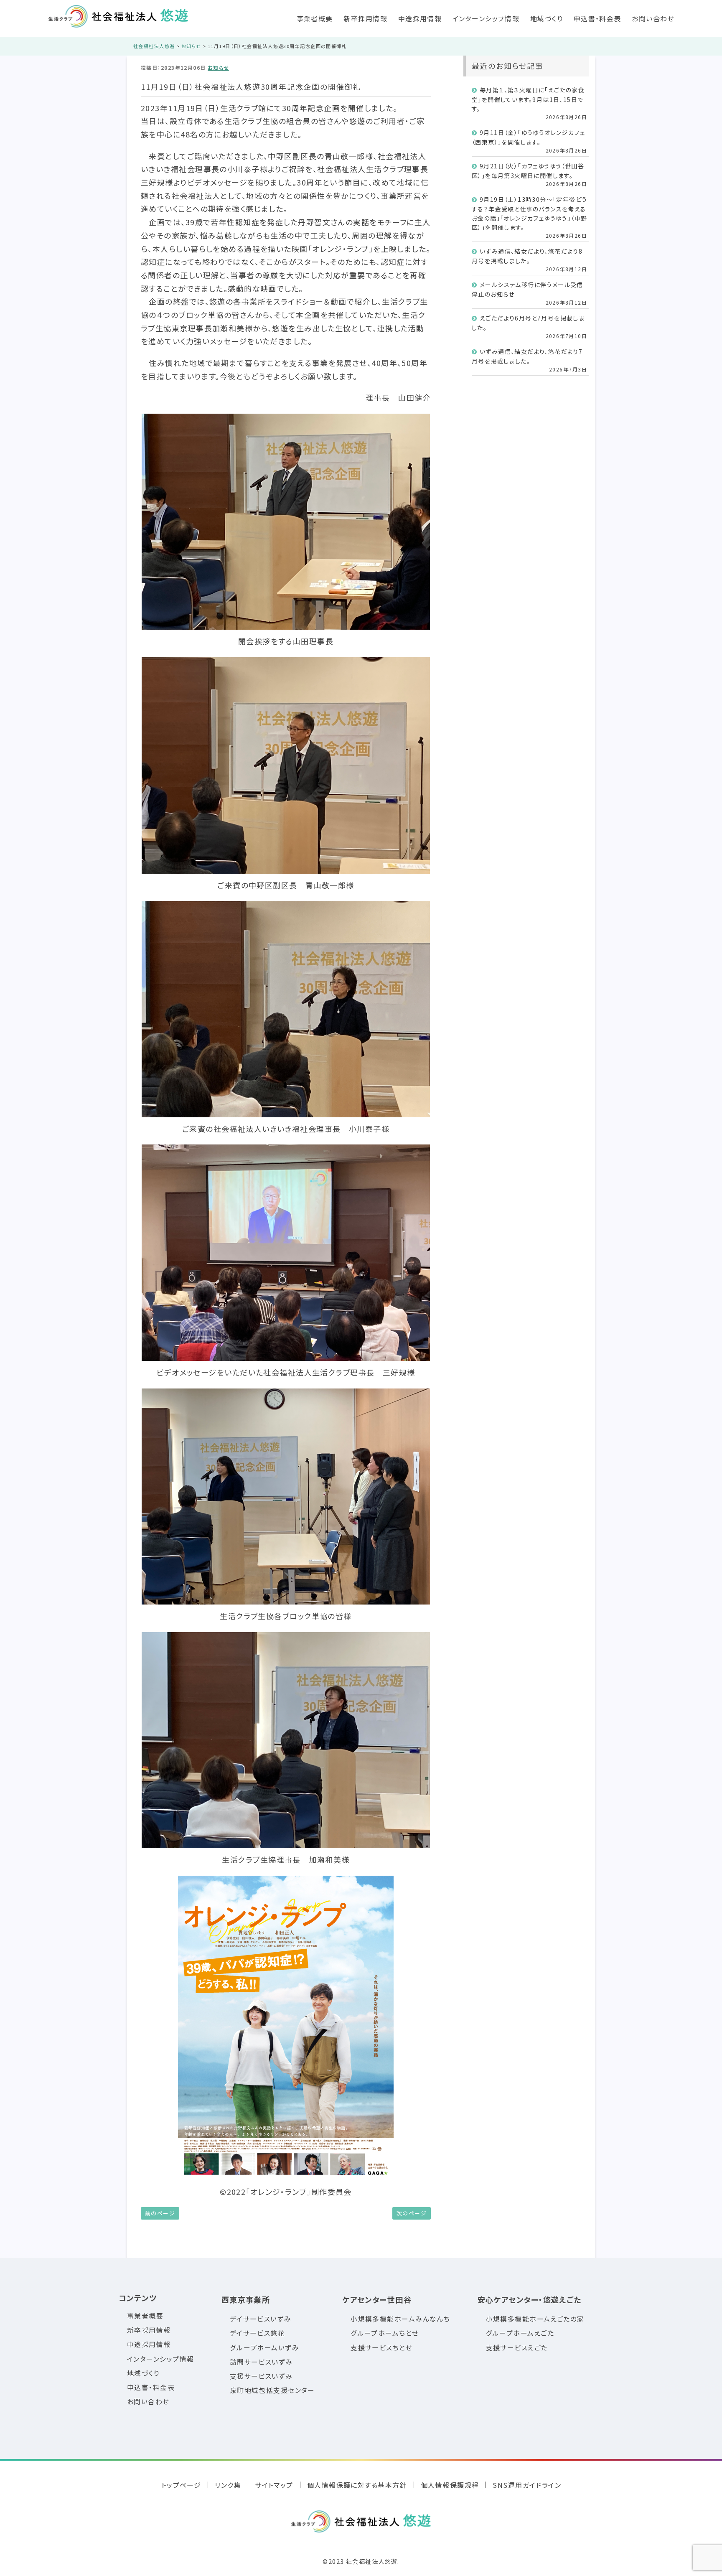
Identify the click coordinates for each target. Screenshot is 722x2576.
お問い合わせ (653, 18)
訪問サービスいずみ (261, 2362)
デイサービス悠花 (258, 2333)
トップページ (181, 2485)
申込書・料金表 (597, 18)
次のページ (412, 2213)
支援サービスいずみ (261, 2376)
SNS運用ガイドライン (527, 2485)
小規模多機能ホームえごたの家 (535, 2319)
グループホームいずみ (264, 2348)
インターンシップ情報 (486, 18)
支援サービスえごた (517, 2348)
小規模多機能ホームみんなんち (400, 2319)
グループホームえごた (520, 2333)
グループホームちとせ (385, 2333)
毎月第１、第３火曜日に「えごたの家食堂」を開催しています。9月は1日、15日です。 (528, 99)
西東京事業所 (246, 2299)
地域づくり (547, 18)
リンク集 (228, 2485)
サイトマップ (274, 2485)
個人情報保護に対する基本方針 (357, 2485)
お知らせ (218, 67)
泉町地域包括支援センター (272, 2390)
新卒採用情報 (365, 18)
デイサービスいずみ (261, 2319)
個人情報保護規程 (450, 2485)
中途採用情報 (420, 18)
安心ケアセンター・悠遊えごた (530, 2299)
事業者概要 (315, 18)
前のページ (160, 2213)
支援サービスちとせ (381, 2348)
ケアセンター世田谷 (377, 2299)
